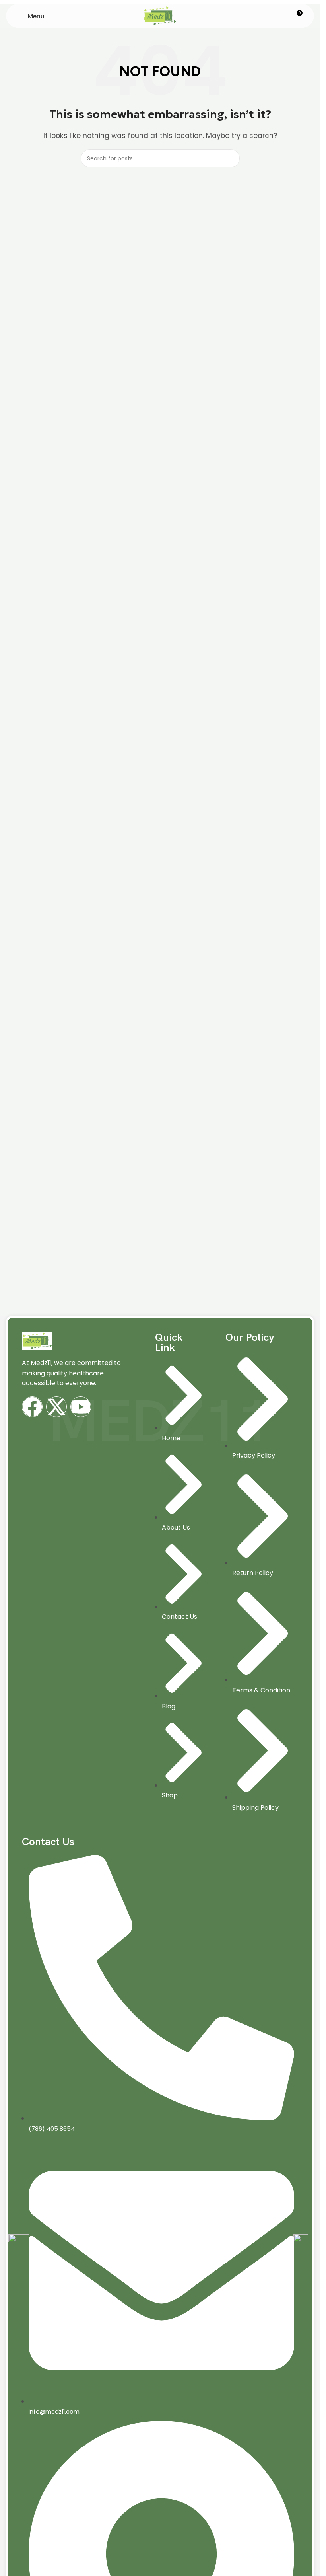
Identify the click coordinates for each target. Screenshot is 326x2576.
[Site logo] (160, 15)
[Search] (231, 158)
